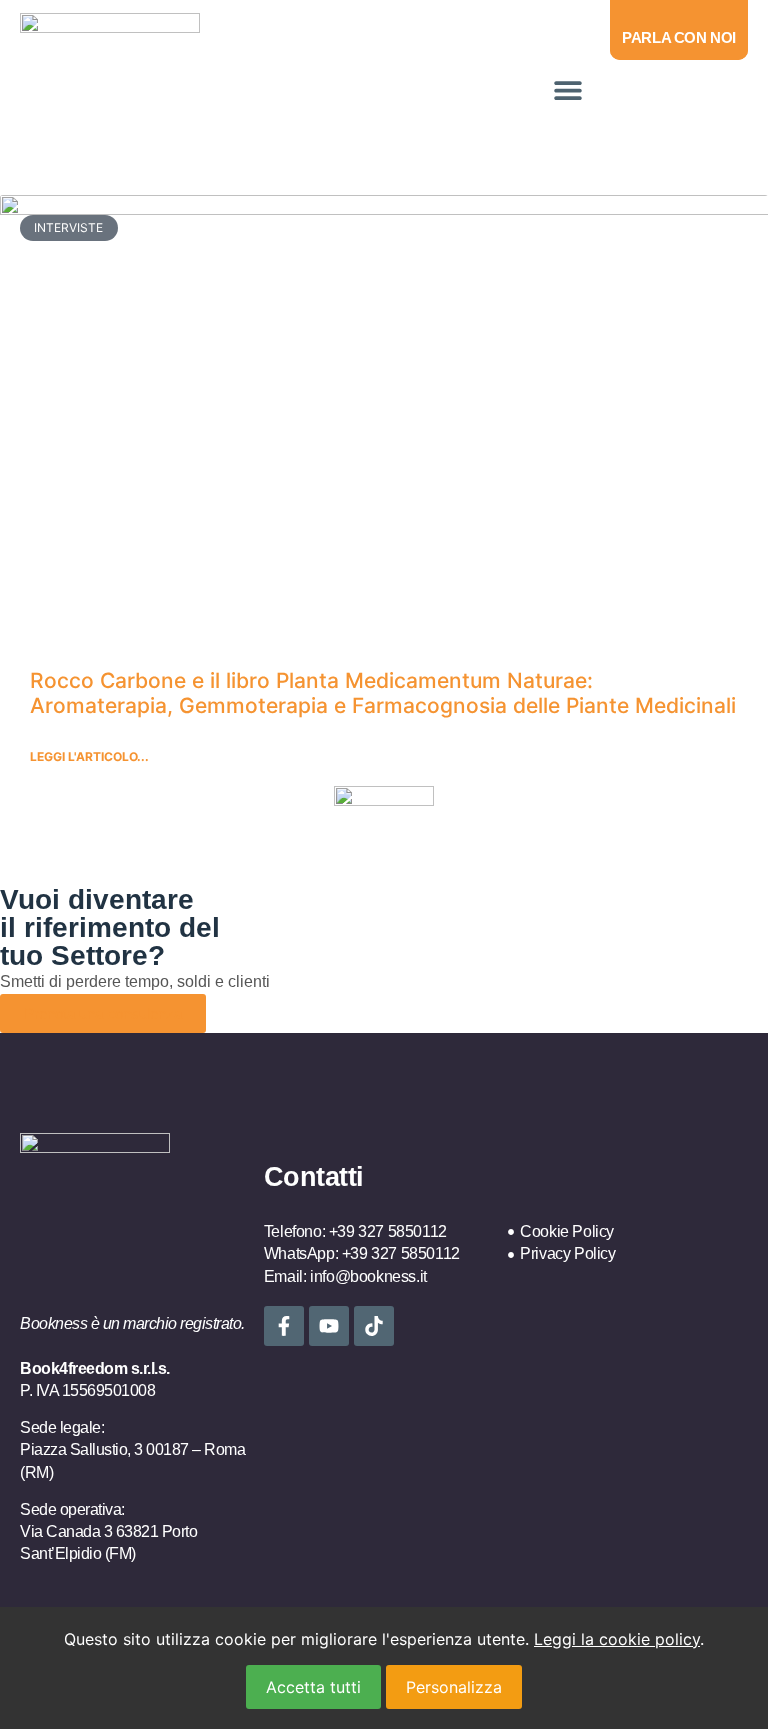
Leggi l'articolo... (89, 756)
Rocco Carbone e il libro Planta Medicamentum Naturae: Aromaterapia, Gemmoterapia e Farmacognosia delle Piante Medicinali (383, 693)
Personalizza (454, 1687)
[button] (567, 89)
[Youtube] (329, 1326)
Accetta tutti (313, 1687)
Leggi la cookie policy (617, 1639)
